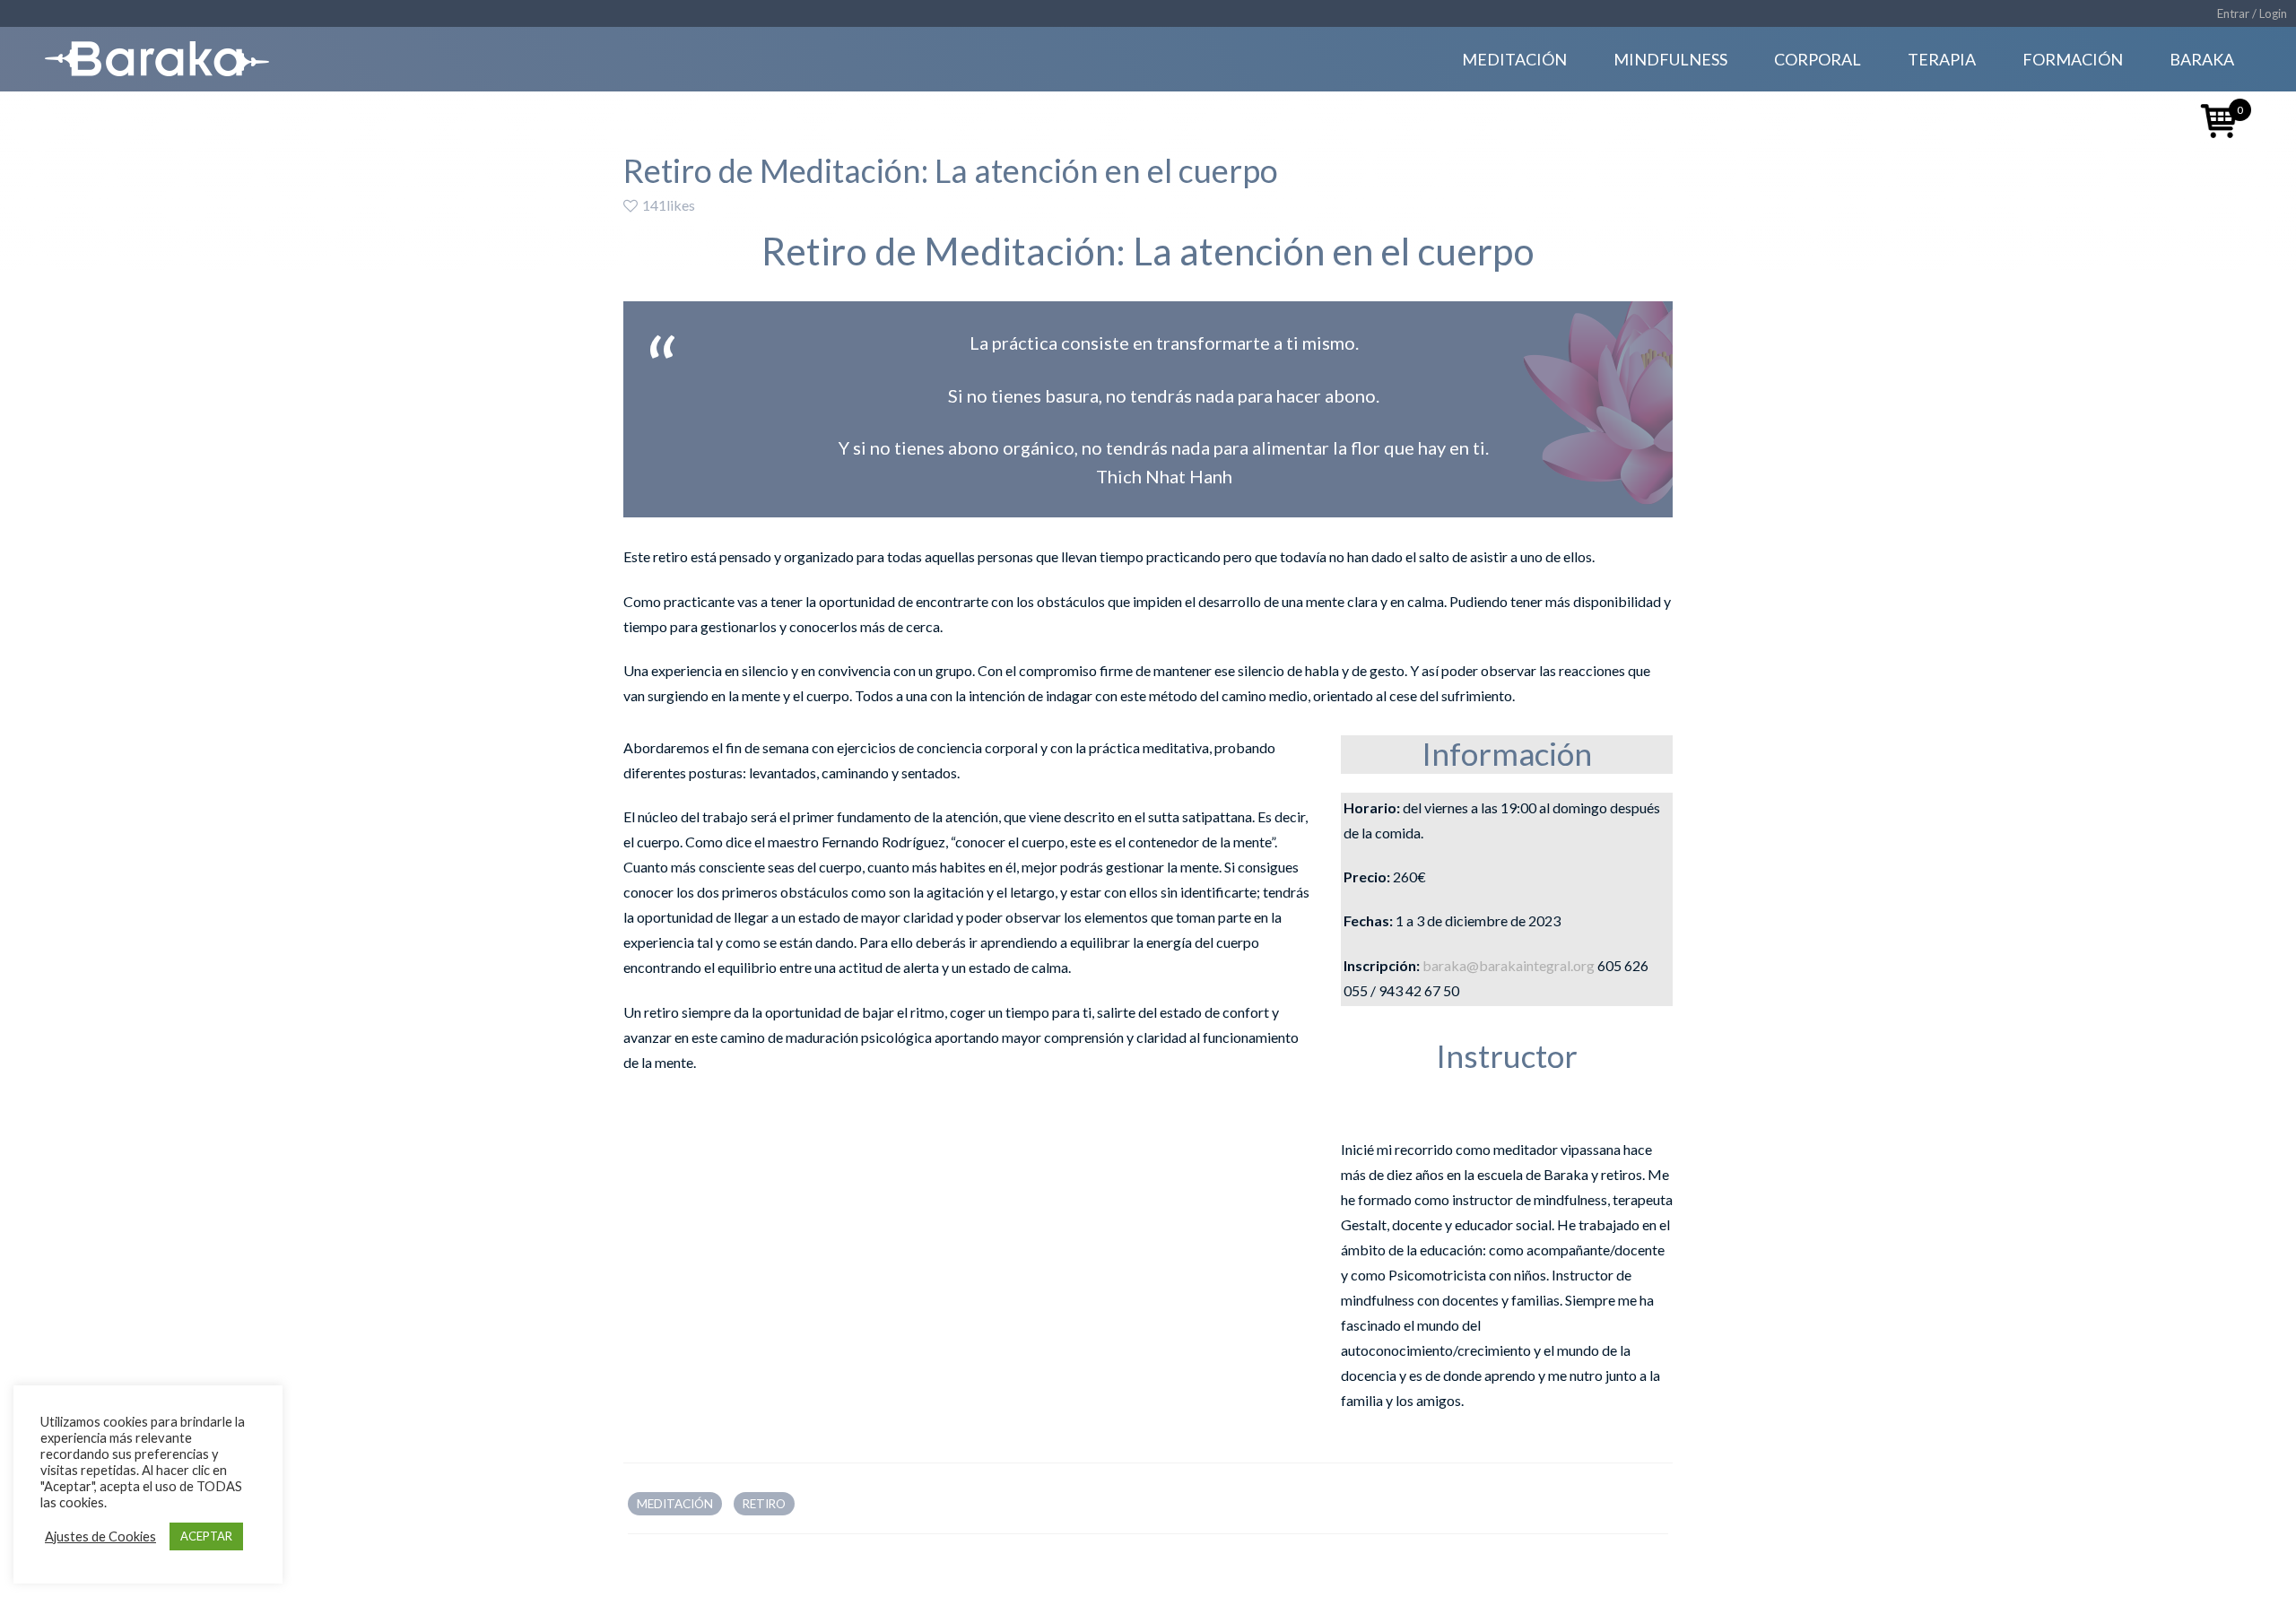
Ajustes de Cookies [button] (100, 1536)
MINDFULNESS (1670, 59)
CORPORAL (1818, 59)
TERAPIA (1942, 59)
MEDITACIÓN (1514, 59)
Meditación (675, 1504)
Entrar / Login (2252, 13)
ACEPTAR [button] (206, 1536)
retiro (764, 1504)
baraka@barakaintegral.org (1509, 965)
